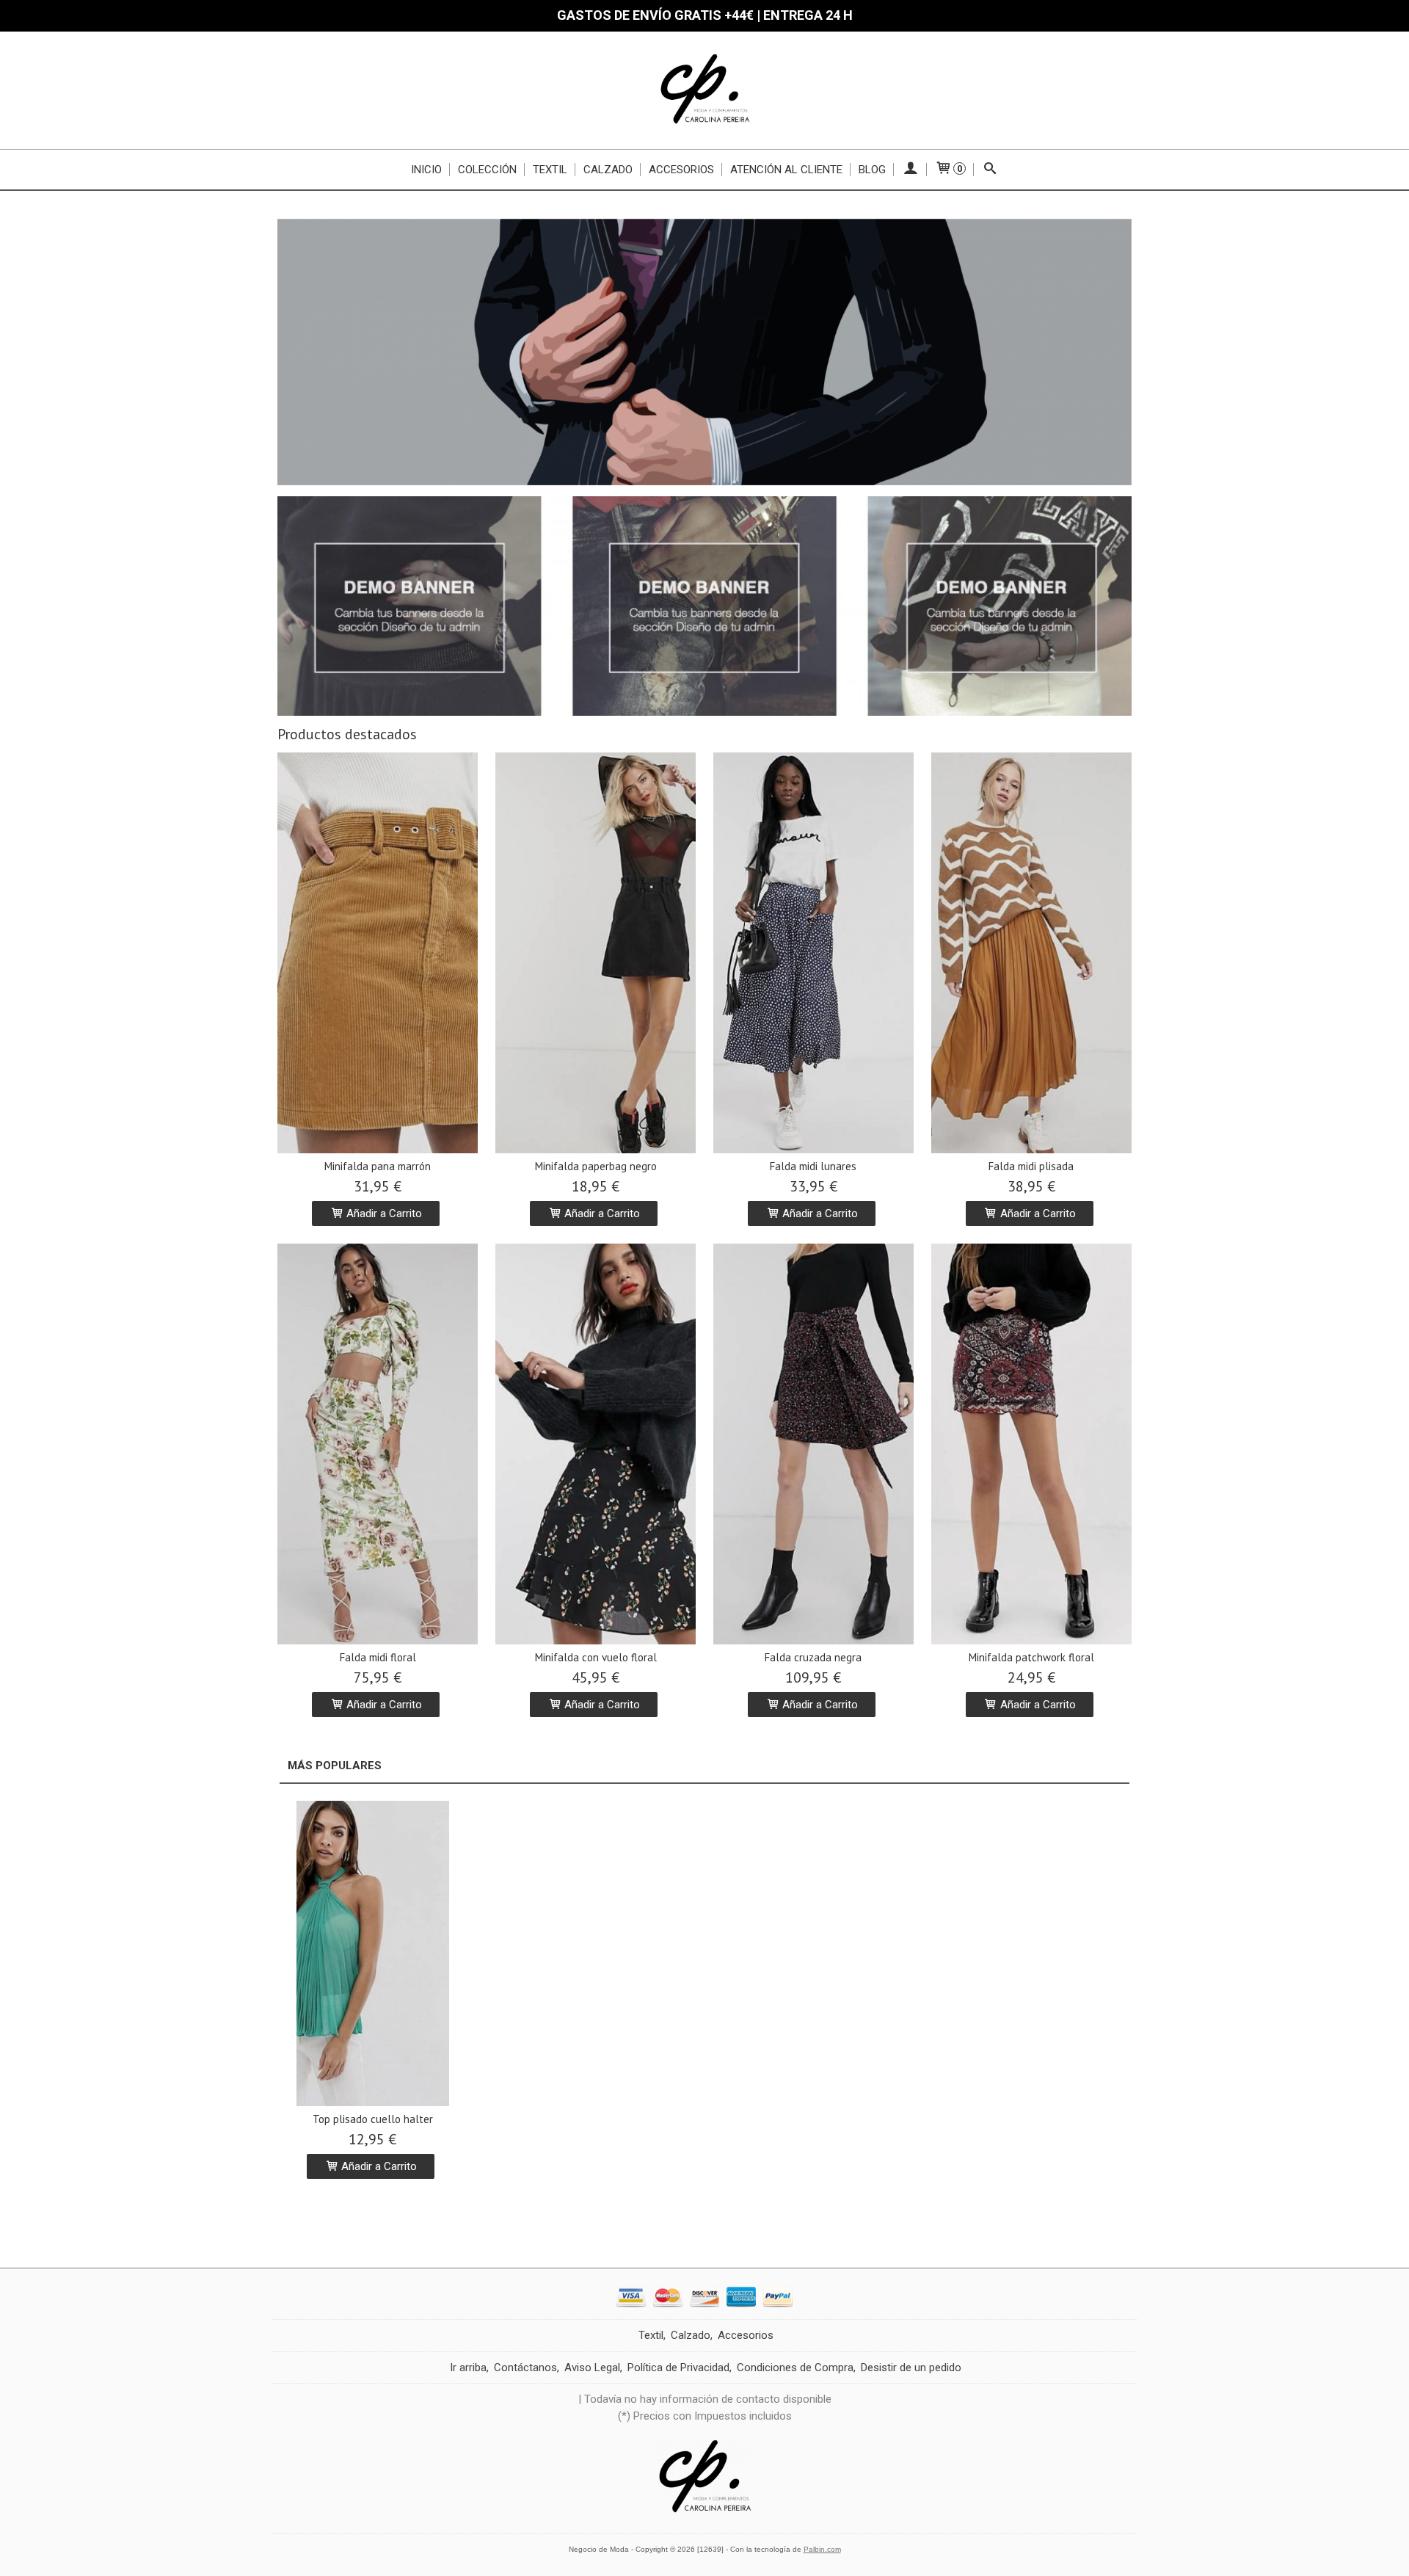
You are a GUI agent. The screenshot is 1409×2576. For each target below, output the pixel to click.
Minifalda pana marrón (378, 1166)
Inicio (426, 170)
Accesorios (681, 170)
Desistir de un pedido (911, 2368)
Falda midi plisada (1031, 1166)
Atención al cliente (786, 170)
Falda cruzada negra (813, 1657)
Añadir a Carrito (383, 1213)
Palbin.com (822, 2549)
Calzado (608, 170)
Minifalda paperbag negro (596, 1166)
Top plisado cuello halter (373, 2119)
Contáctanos (525, 2368)
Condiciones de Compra (795, 2368)
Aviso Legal (592, 2368)
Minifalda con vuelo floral (596, 1657)
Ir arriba (468, 2368)
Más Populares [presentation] (335, 1766)
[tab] (335, 1766)
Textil (550, 170)
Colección (487, 170)
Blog (872, 170)
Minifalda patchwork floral (1031, 1657)
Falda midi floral (378, 1657)
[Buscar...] (990, 170)
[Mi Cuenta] (910, 170)
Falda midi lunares (813, 1166)
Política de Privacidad (678, 2368)
